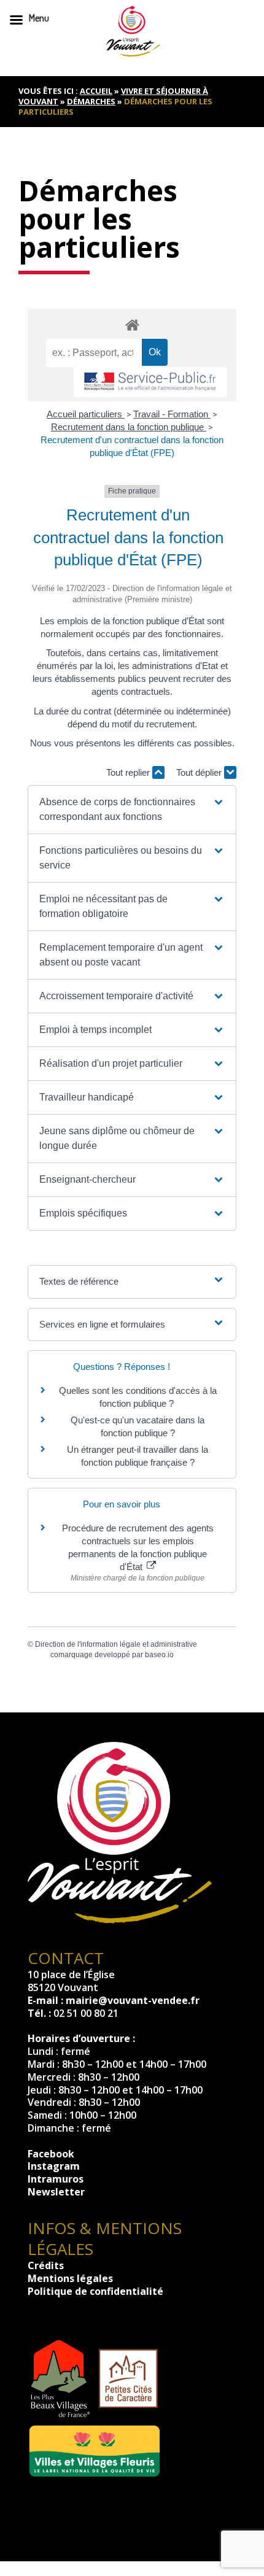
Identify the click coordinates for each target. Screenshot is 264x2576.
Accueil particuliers (86, 414)
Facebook (51, 2154)
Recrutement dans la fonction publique (129, 427)
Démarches (91, 101)
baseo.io (159, 1655)
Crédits (46, 2265)
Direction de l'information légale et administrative (116, 1644)
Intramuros (56, 2179)
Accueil (96, 91)
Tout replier (129, 772)
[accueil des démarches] (132, 324)
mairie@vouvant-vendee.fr (133, 2000)
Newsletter (56, 2192)
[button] (132, 810)
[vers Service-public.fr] (150, 382)
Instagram (54, 2166)
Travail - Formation (172, 414)
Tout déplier (200, 772)
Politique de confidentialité (95, 2291)
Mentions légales (70, 2278)
